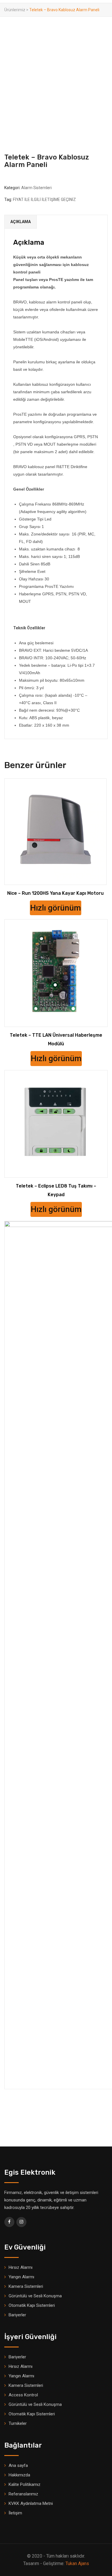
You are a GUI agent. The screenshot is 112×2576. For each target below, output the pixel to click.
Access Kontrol (23, 2395)
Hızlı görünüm (56, 908)
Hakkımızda (19, 2475)
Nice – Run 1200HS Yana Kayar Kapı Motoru (55, 893)
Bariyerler (17, 2315)
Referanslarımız (23, 2494)
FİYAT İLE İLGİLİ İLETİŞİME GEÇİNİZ (44, 200)
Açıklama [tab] (21, 222)
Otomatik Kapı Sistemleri (32, 2305)
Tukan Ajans (77, 2563)
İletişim (15, 2513)
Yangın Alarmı (21, 2277)
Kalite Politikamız (25, 2484)
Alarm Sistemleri (36, 188)
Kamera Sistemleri (26, 2286)
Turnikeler (18, 2423)
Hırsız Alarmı (21, 2267)
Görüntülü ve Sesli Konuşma (35, 2296)
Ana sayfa (18, 2465)
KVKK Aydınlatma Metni (31, 2503)
